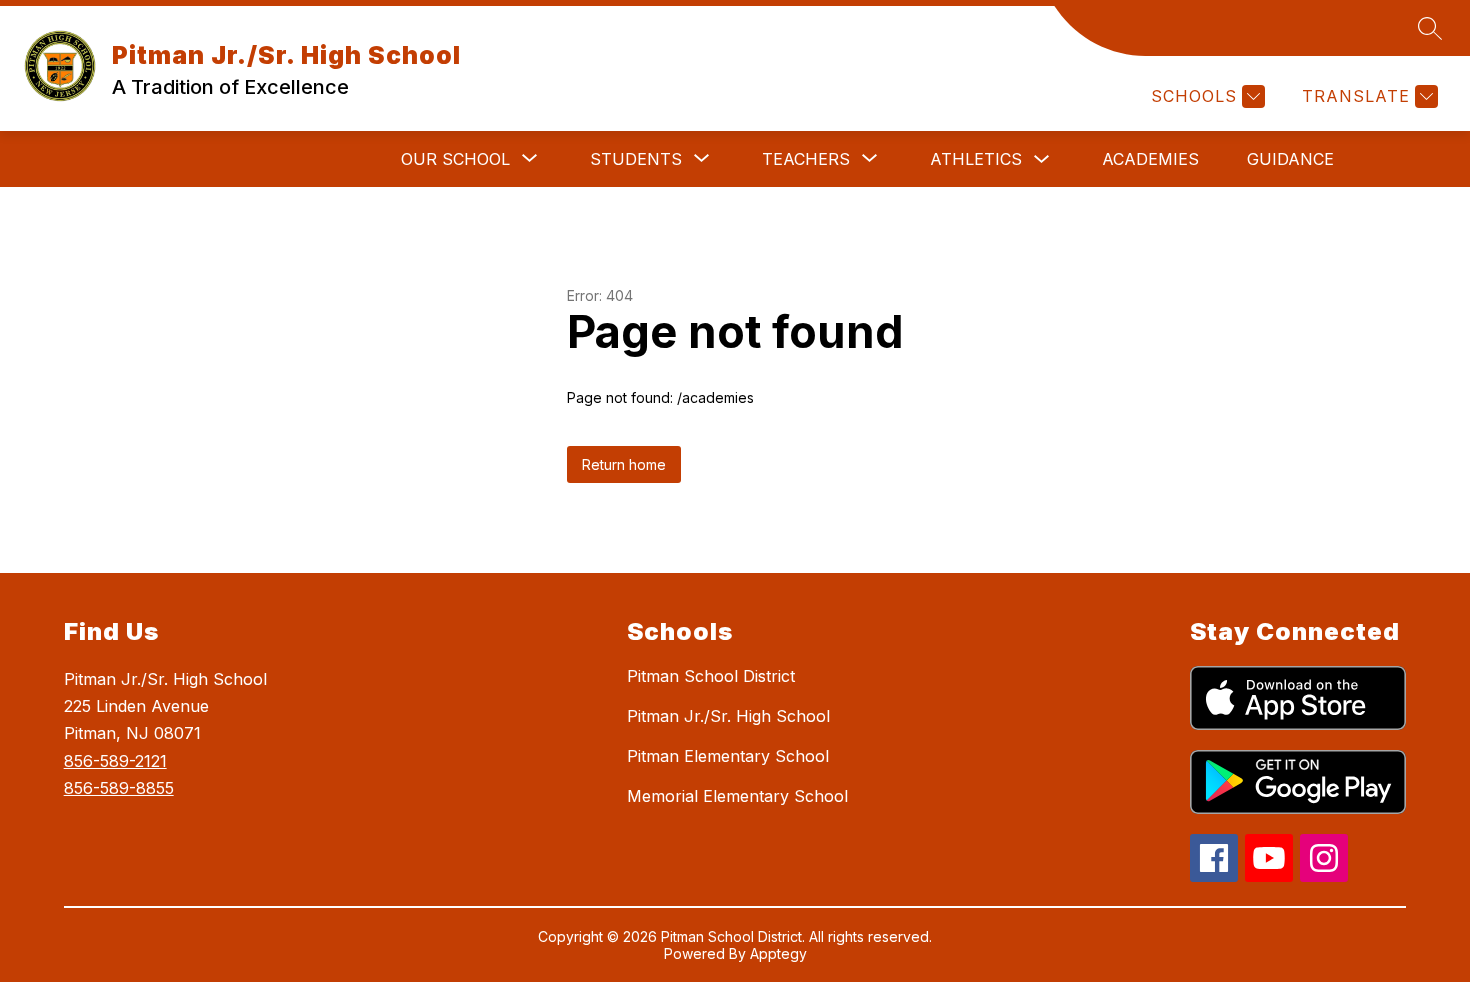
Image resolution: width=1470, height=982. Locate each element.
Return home (624, 464)
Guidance (1290, 159)
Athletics (976, 159)
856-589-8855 (119, 788)
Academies (1150, 159)
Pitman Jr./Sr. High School (728, 716)
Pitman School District (711, 676)
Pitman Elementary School (728, 756)
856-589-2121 (115, 761)
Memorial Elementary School (737, 796)
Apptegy (778, 953)
